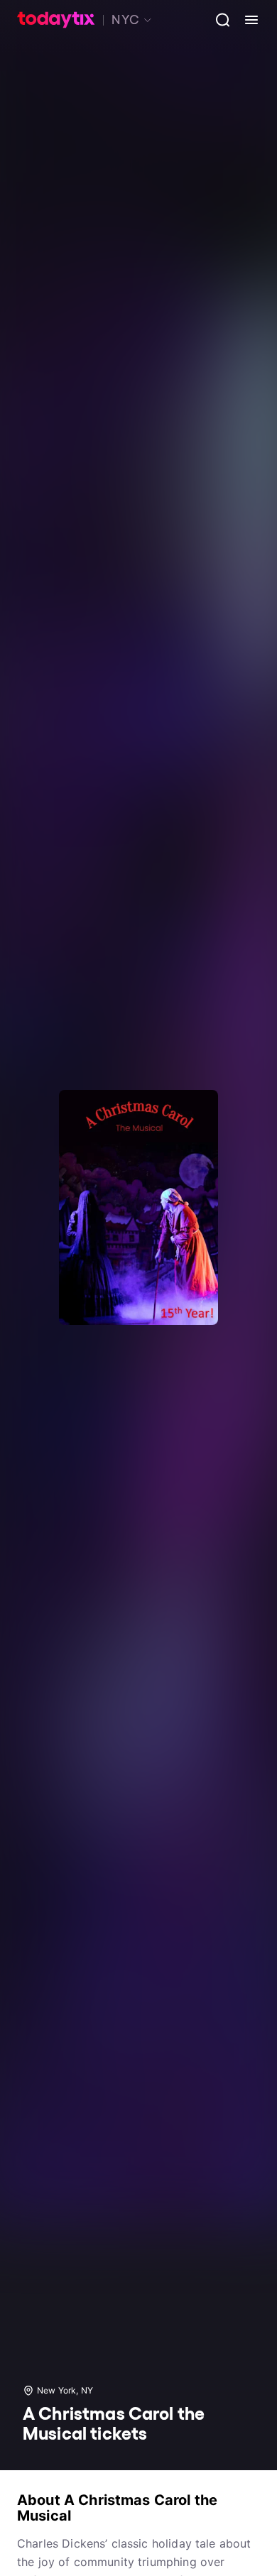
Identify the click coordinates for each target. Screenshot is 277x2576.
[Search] (217, 20)
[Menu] (246, 20)
